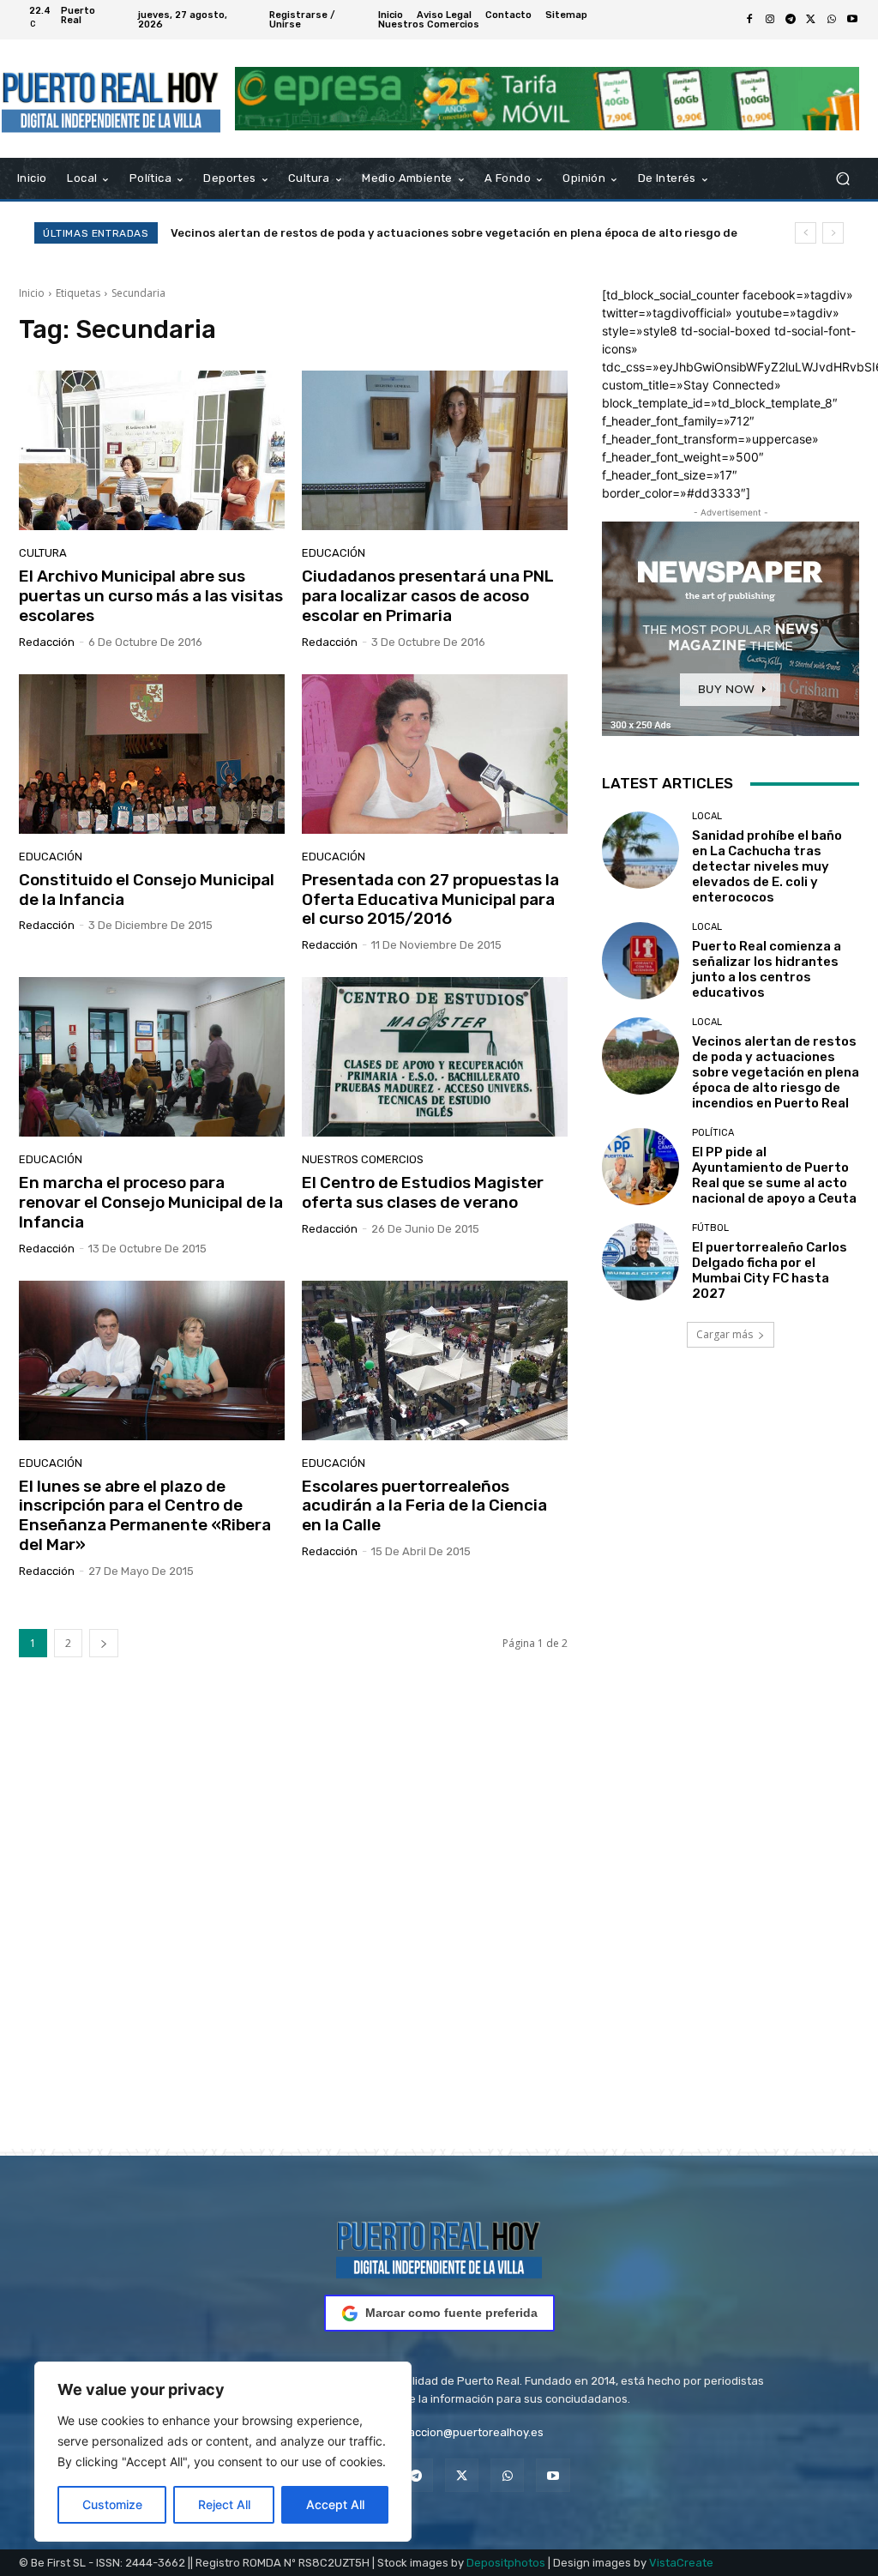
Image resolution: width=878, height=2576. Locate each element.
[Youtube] (852, 20)
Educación (334, 553)
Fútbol (710, 1228)
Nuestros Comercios (363, 1159)
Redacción (47, 642)
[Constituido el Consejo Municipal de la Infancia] (152, 754)
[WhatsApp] (832, 20)
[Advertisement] (439, 1929)
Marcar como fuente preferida (451, 2313)
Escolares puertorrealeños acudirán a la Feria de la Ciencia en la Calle (424, 1506)
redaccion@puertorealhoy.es (467, 2432)
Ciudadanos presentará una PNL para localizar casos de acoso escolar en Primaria (428, 596)
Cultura (43, 553)
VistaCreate (681, 2563)
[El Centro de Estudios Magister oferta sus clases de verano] (435, 1057)
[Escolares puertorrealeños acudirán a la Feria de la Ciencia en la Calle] (435, 1360)
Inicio (32, 293)
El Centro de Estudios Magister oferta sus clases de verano (423, 1192)
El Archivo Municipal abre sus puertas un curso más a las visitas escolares (151, 596)
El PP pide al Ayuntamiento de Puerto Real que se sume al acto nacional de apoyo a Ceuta (426, 233)
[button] (842, 179)
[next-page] (104, 1643)
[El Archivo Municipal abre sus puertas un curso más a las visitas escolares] (152, 450)
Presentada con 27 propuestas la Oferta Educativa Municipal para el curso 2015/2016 (430, 899)
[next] (833, 233)
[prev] (806, 233)
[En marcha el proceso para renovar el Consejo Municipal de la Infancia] (152, 1057)
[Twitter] (811, 20)
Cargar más (725, 1334)
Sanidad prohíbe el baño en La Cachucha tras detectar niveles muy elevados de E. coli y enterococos (767, 866)
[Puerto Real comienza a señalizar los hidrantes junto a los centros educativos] (640, 961)
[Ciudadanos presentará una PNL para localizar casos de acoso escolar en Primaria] (435, 450)
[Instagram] (770, 20)
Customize (112, 2504)
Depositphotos (506, 2563)
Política (713, 1133)
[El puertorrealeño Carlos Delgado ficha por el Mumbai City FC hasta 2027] (640, 1262)
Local (707, 816)
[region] (223, 2452)
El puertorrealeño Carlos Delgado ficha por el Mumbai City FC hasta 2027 (770, 1270)
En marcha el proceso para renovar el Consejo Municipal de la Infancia (151, 1202)
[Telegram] (791, 20)
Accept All (335, 2504)
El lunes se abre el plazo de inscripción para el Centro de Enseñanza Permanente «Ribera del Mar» (145, 1515)
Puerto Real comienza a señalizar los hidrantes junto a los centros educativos (767, 969)
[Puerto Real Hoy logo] (439, 2247)
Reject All (224, 2504)
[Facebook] (749, 20)
